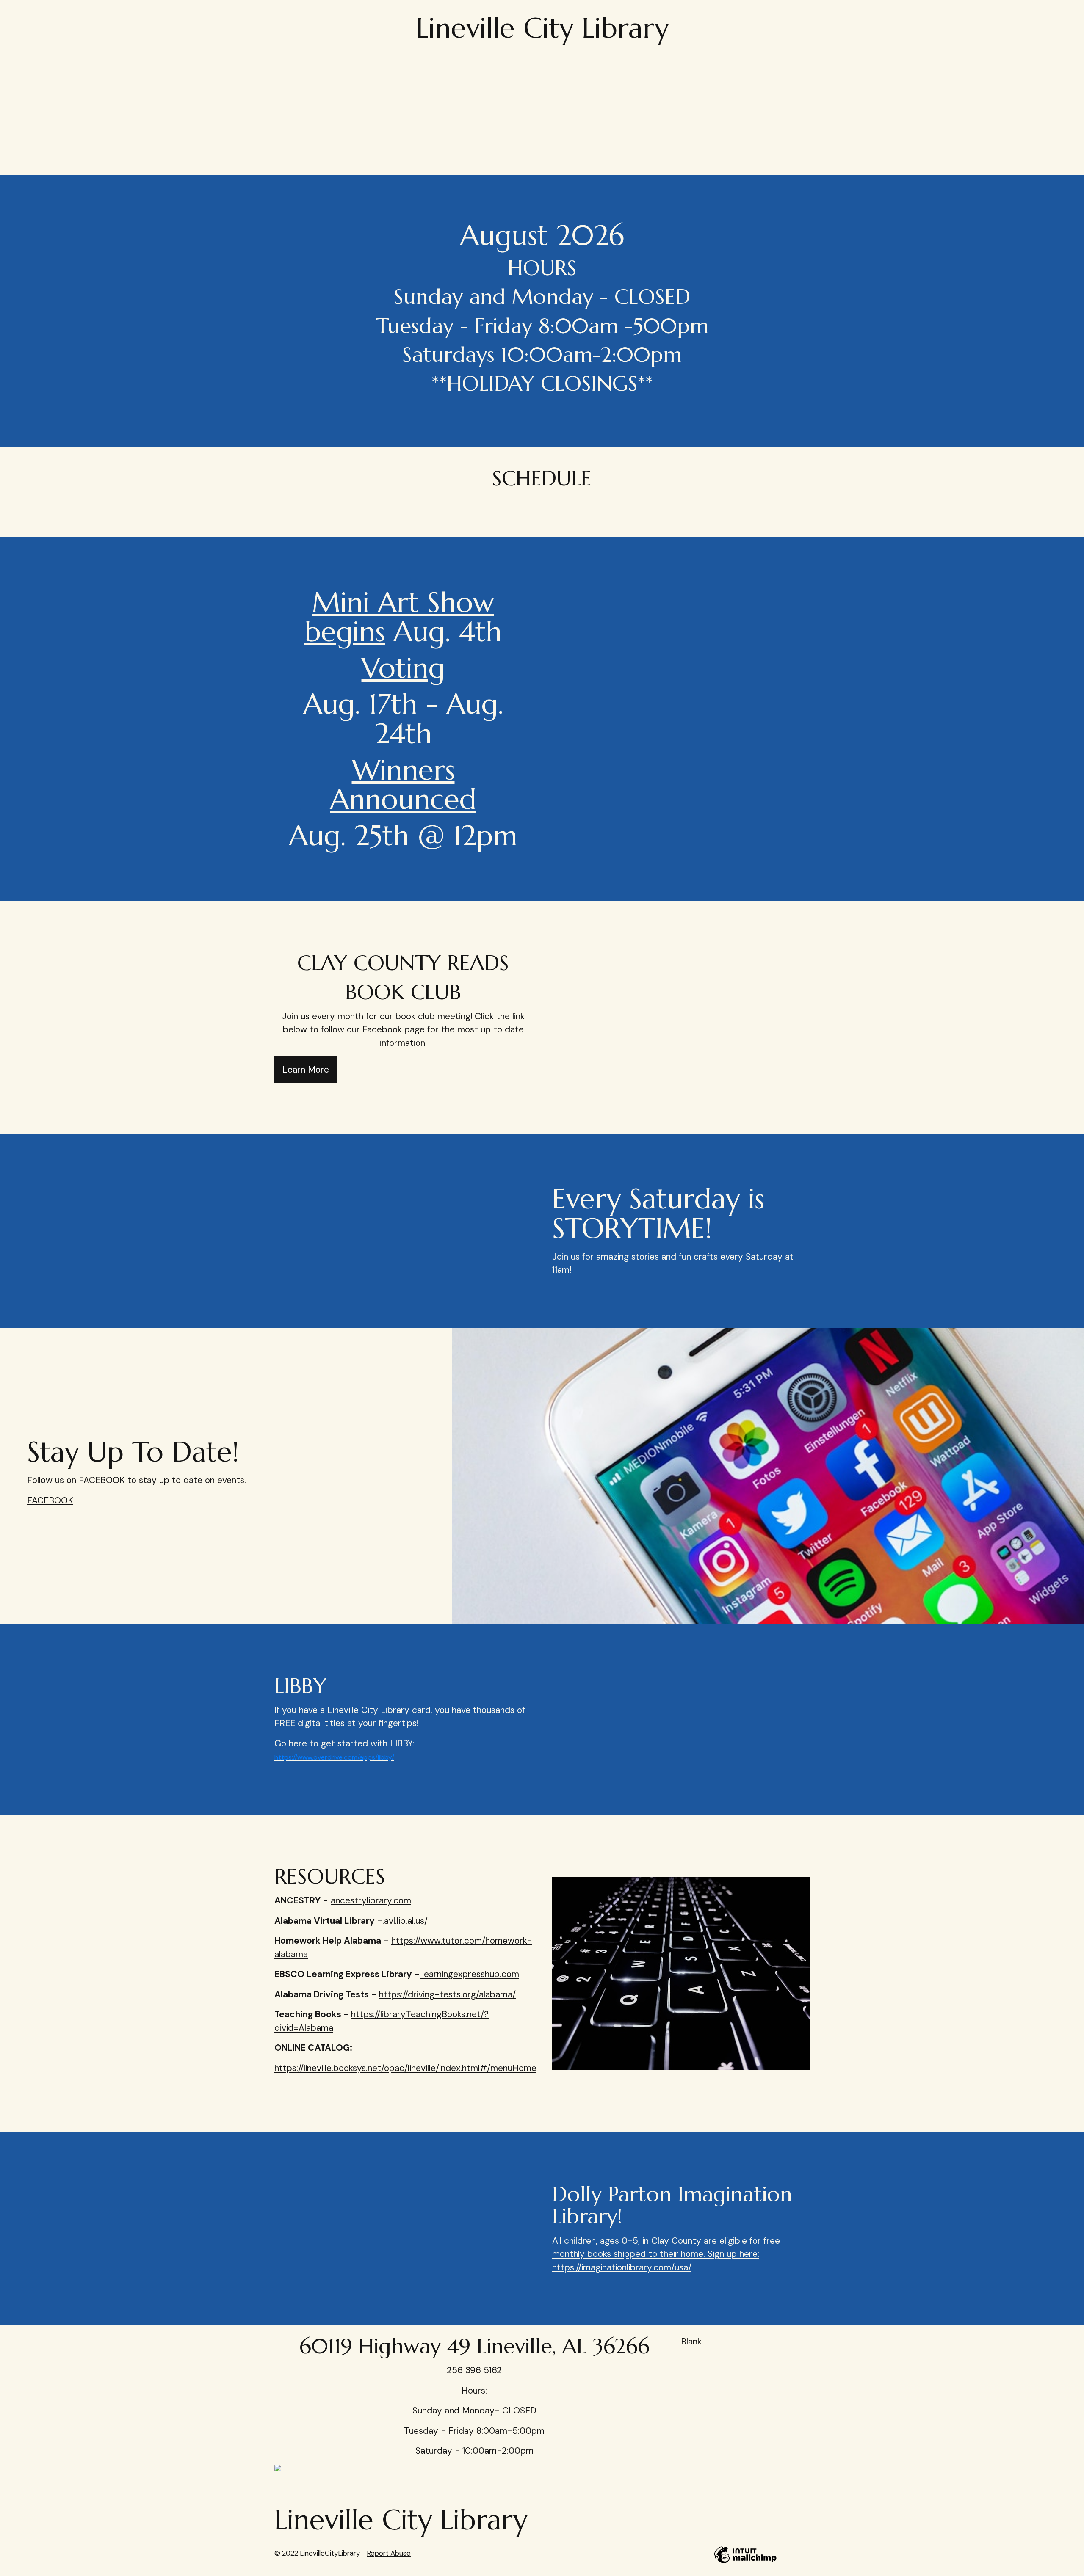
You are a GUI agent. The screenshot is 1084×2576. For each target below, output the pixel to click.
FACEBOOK (50, 1500)
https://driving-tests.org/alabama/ (447, 1994)
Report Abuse (389, 2553)
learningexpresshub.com (469, 1974)
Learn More (306, 1070)
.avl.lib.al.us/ (405, 1921)
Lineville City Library (542, 28)
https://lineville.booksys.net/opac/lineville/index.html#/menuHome (405, 2068)
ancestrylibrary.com (371, 1900)
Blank (691, 2342)
